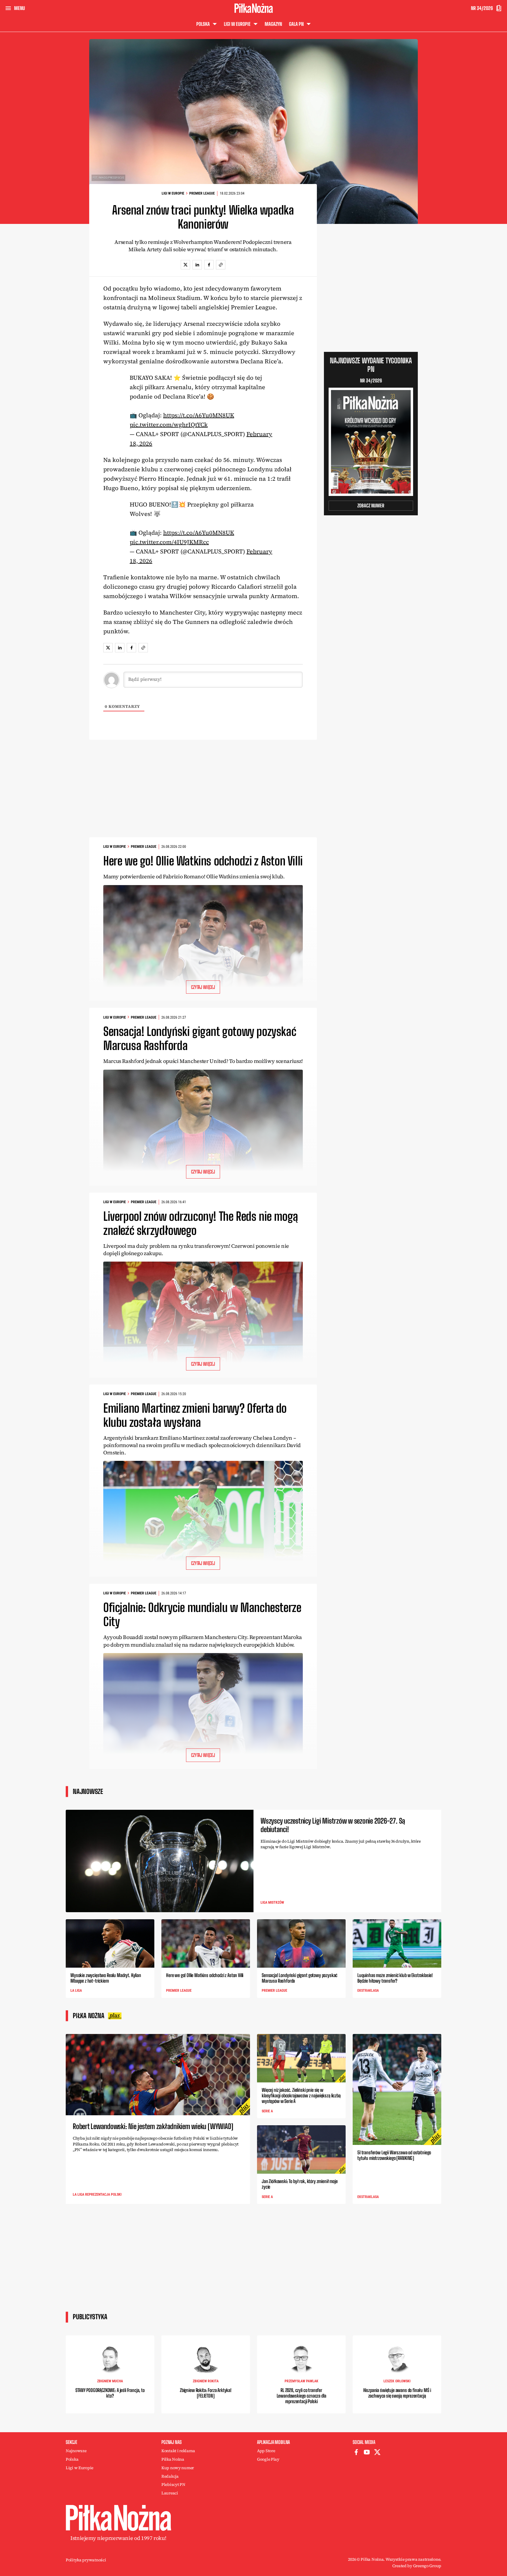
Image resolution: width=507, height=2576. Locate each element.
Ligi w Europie (173, 193)
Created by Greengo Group (417, 2566)
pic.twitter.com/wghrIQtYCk (169, 425)
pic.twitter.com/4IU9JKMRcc (169, 542)
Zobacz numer (371, 505)
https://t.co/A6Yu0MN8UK (199, 415)
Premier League (202, 193)
